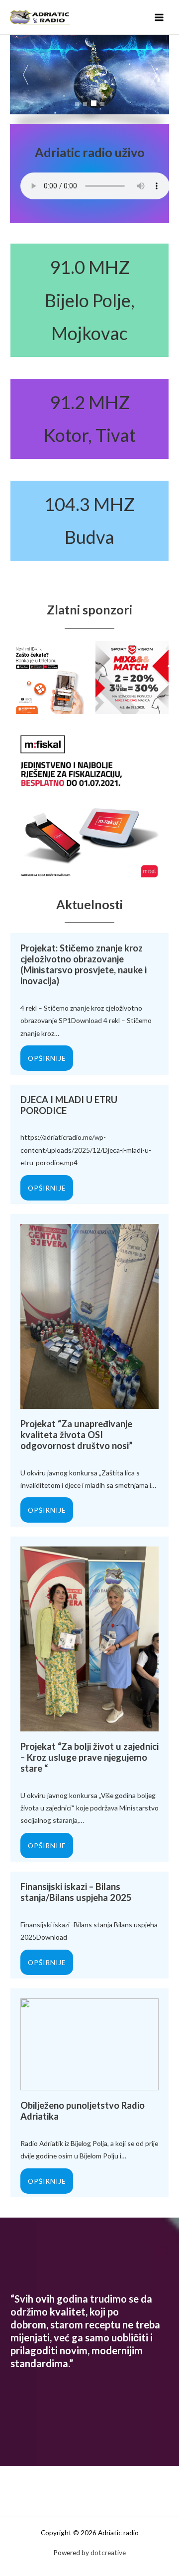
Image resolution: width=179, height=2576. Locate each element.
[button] (154, 75)
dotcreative (108, 2552)
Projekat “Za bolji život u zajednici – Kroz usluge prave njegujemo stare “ (89, 1757)
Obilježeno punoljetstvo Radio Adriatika (83, 2111)
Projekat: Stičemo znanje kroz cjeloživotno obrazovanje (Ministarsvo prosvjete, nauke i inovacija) (84, 964)
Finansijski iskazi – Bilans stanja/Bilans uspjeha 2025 (76, 1892)
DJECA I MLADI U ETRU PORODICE (69, 1105)
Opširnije (47, 1058)
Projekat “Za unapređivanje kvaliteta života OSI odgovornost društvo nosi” (77, 1435)
